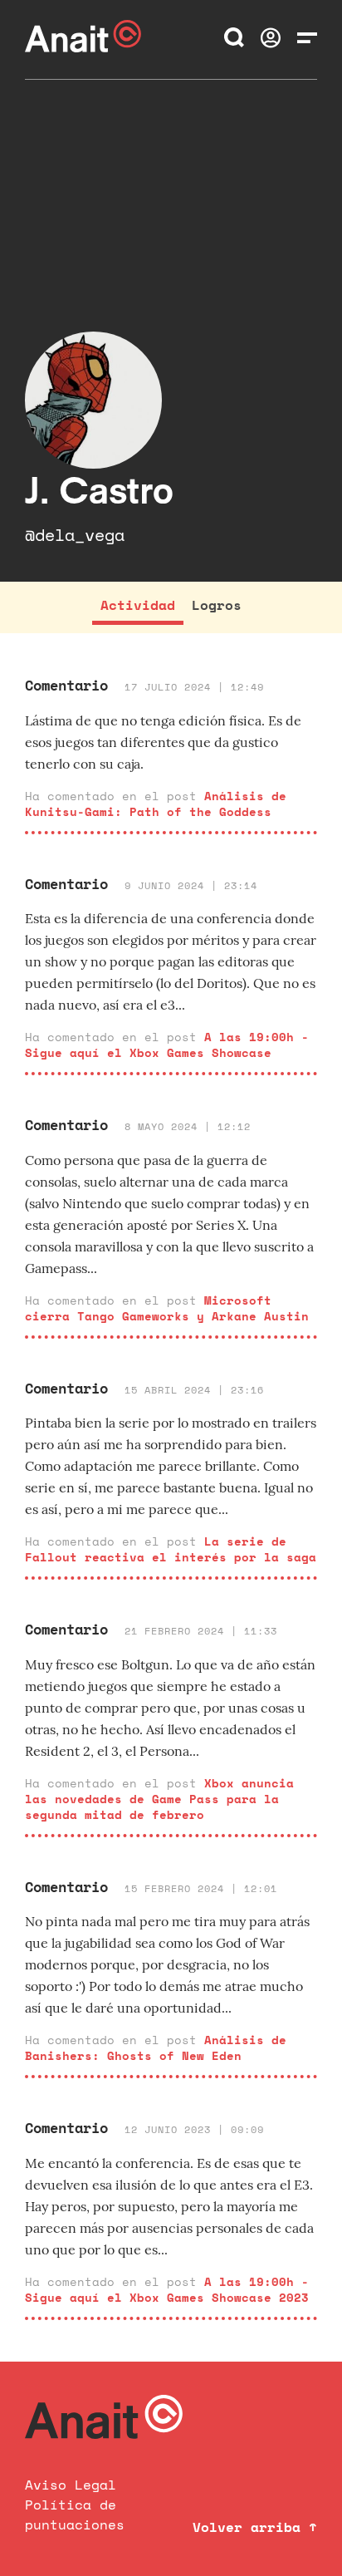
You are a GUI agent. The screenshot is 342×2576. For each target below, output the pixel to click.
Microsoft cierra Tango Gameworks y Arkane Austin (167, 1308)
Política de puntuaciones (75, 2515)
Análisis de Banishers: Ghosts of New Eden (156, 2048)
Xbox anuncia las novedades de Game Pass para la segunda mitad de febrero (159, 1799)
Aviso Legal (71, 2485)
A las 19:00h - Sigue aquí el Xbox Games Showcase (167, 1045)
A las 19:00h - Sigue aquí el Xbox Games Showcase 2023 (167, 2289)
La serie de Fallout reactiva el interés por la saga (171, 1549)
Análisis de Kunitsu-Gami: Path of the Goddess (156, 804)
